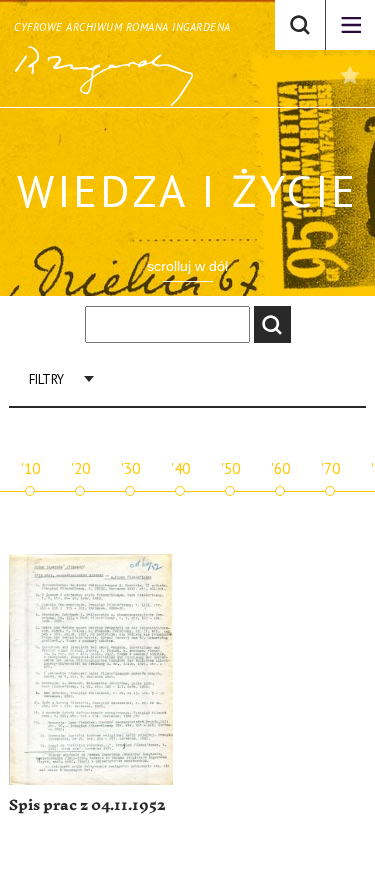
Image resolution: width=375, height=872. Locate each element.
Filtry (46, 379)
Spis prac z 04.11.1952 (87, 805)
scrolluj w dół (187, 266)
